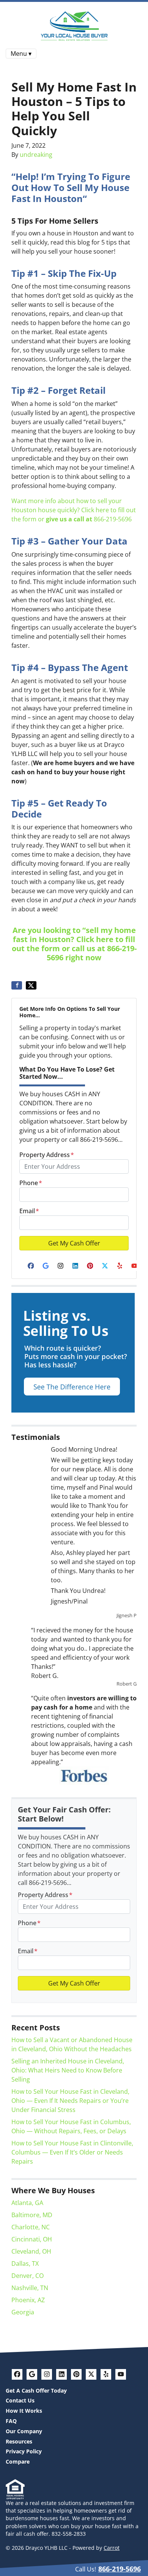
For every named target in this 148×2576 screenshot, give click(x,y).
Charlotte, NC (31, 2227)
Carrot (112, 2548)
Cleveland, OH (31, 2251)
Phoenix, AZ (28, 2300)
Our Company (24, 2431)
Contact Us (20, 2400)
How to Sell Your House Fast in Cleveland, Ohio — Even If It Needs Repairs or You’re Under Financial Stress (70, 2101)
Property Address (47, 1155)
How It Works (24, 2411)
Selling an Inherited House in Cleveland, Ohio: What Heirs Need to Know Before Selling (68, 2070)
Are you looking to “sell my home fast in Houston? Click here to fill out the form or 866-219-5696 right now (74, 944)
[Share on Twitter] (31, 985)
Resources (19, 2441)
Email (29, 1211)
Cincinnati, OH (32, 2239)
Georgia (23, 2312)
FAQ (11, 2421)
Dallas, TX (25, 2263)
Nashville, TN (30, 2288)
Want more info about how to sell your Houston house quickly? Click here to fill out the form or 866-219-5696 (74, 510)
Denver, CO (28, 2276)
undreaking (36, 155)
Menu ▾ (21, 54)
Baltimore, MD (32, 2215)
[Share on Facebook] (17, 985)
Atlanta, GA (27, 2203)
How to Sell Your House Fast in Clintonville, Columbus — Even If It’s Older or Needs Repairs (72, 2152)
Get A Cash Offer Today (36, 2391)
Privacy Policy (24, 2451)
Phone (31, 1183)
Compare (18, 2462)
